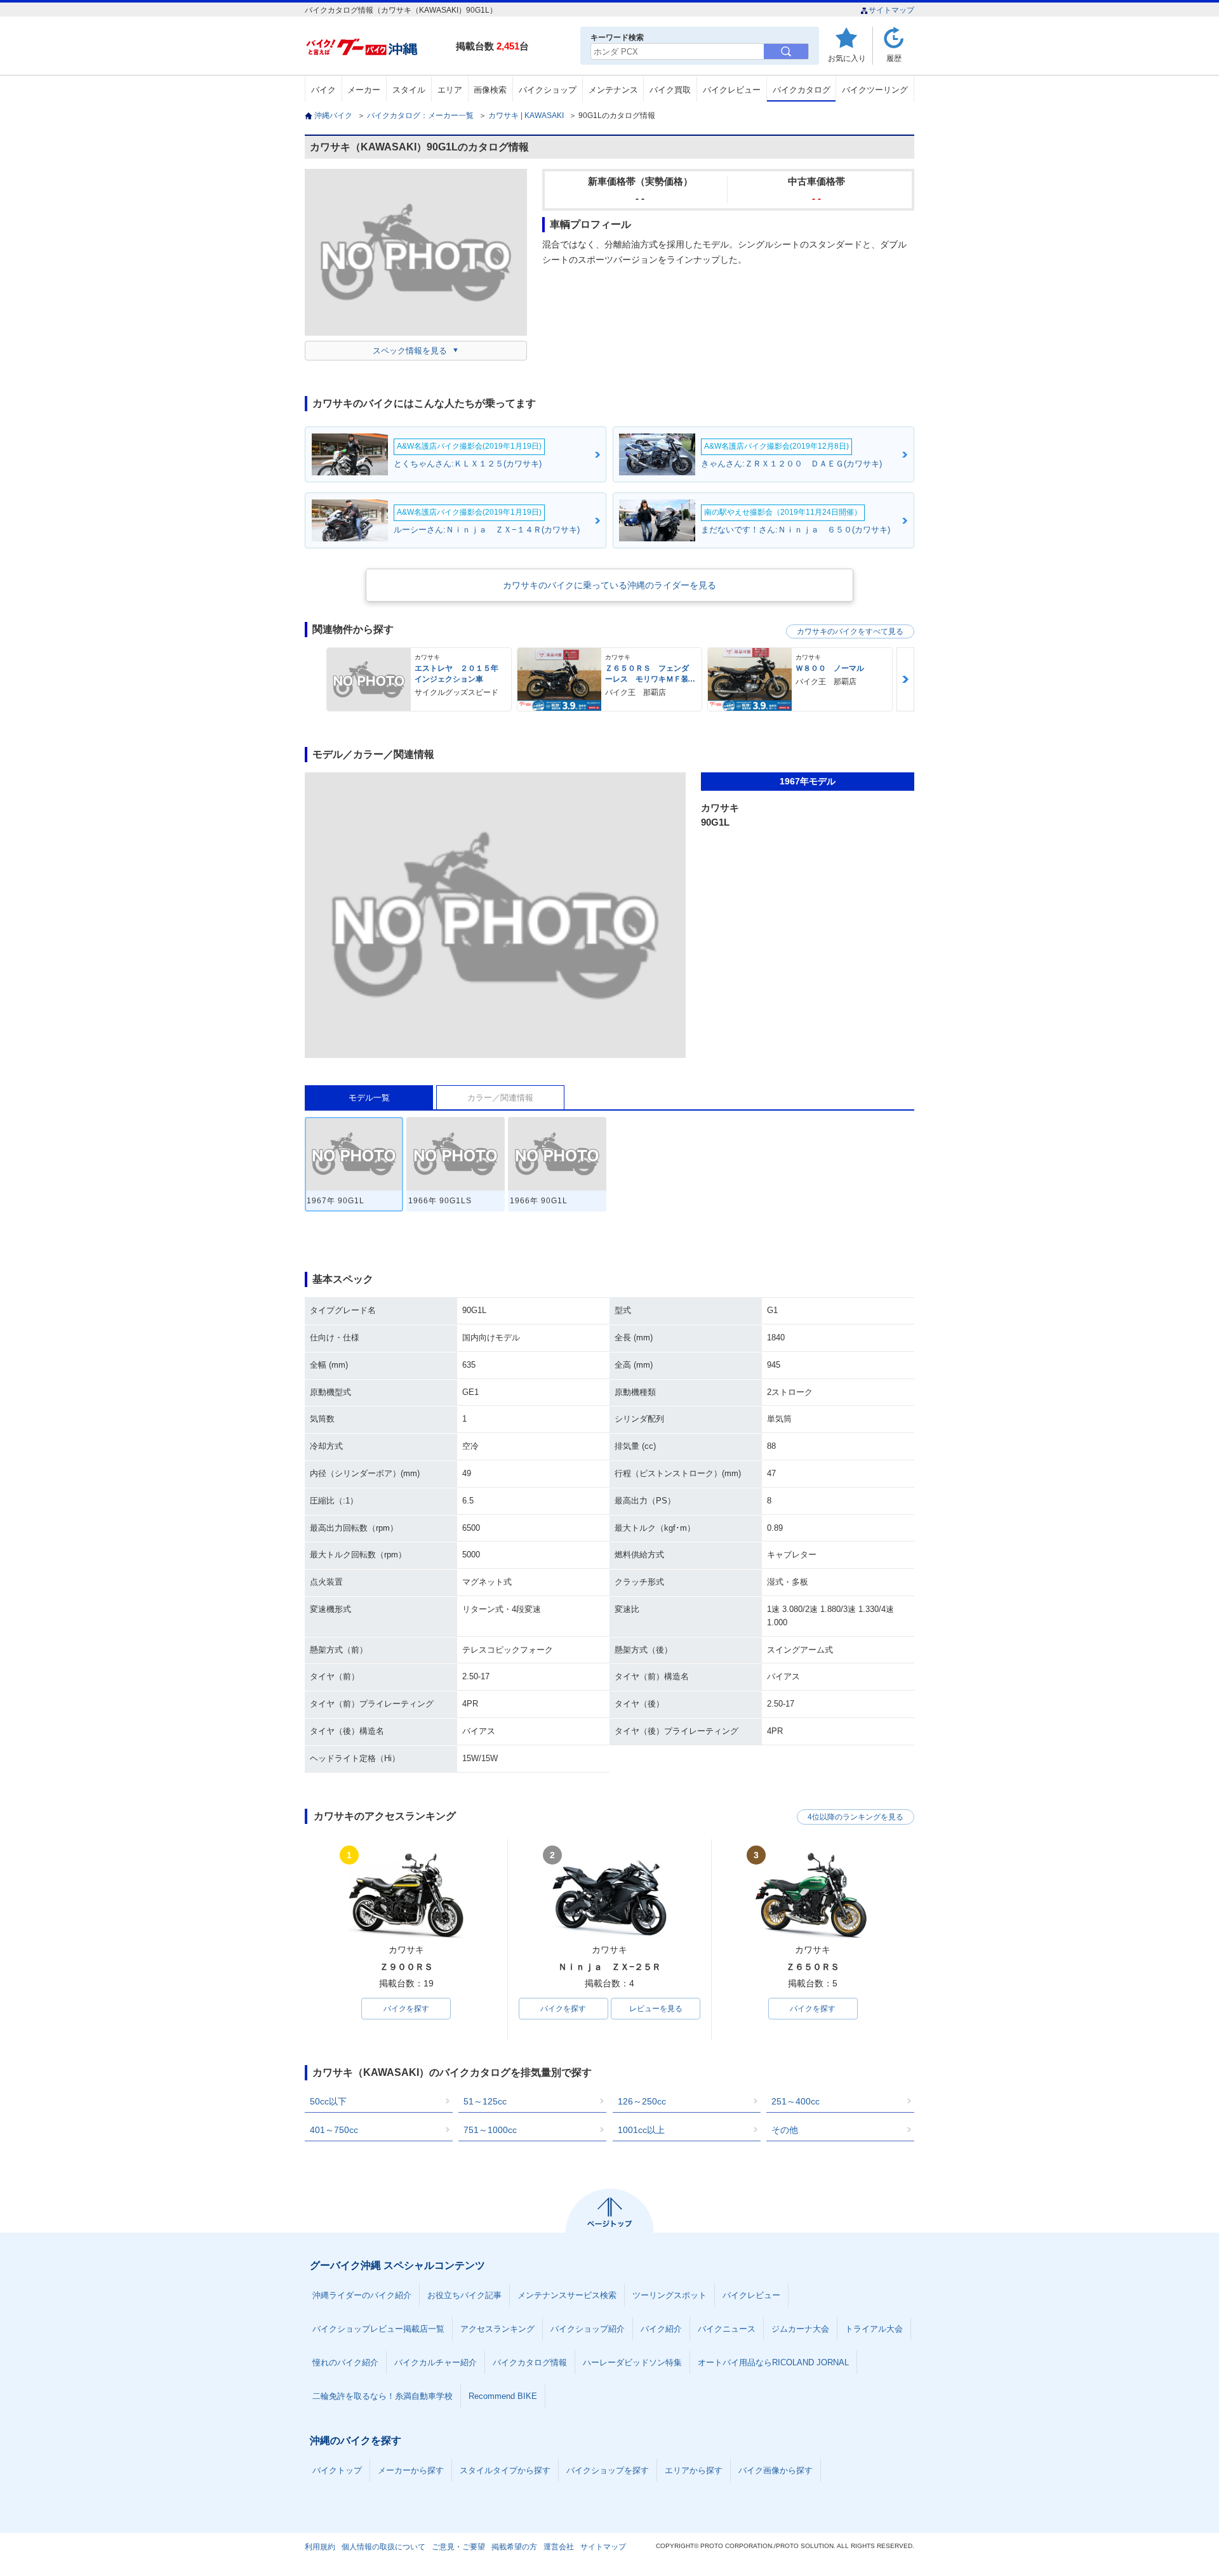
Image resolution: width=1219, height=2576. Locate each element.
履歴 (894, 58)
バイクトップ (337, 2470)
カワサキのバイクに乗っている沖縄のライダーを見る (609, 585)
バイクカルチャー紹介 (436, 2362)
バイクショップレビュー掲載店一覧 (378, 2329)
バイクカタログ (802, 90)
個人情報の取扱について (383, 2547)
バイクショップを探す (608, 2470)
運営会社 (559, 2547)
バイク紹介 (661, 2329)
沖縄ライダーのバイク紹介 (362, 2295)
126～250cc (642, 2101)
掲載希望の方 (514, 2547)
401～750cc (334, 2130)
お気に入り (847, 58)
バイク (323, 90)
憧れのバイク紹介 (345, 2362)
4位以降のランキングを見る (856, 1817)
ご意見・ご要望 (458, 2547)
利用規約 (320, 2547)
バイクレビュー (732, 90)
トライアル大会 (874, 2329)
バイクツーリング (875, 90)
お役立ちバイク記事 (464, 2295)
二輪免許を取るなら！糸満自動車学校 (383, 2396)
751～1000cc (490, 2130)
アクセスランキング (497, 2329)
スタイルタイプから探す (505, 2470)
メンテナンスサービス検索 (567, 2295)
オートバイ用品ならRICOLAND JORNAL (773, 2362)
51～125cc (485, 2101)
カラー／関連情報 (500, 1098)
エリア (450, 90)
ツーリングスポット (669, 2295)
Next (905, 679)
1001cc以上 (641, 2130)
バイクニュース (727, 2329)
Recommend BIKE (503, 2396)
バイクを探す (406, 2009)
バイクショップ (548, 90)
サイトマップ (891, 10)
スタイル (409, 90)
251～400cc (796, 2101)
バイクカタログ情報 (530, 2362)
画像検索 (490, 90)
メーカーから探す (411, 2470)
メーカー (364, 90)
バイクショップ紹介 (588, 2329)
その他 (785, 2130)
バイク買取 (670, 90)
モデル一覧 (369, 1098)
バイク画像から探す (776, 2470)
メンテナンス (613, 90)
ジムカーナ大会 (800, 2329)
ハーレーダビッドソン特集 (632, 2362)
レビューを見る (656, 2009)
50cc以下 (328, 2101)
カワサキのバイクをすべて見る (850, 631)
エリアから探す (694, 2470)
